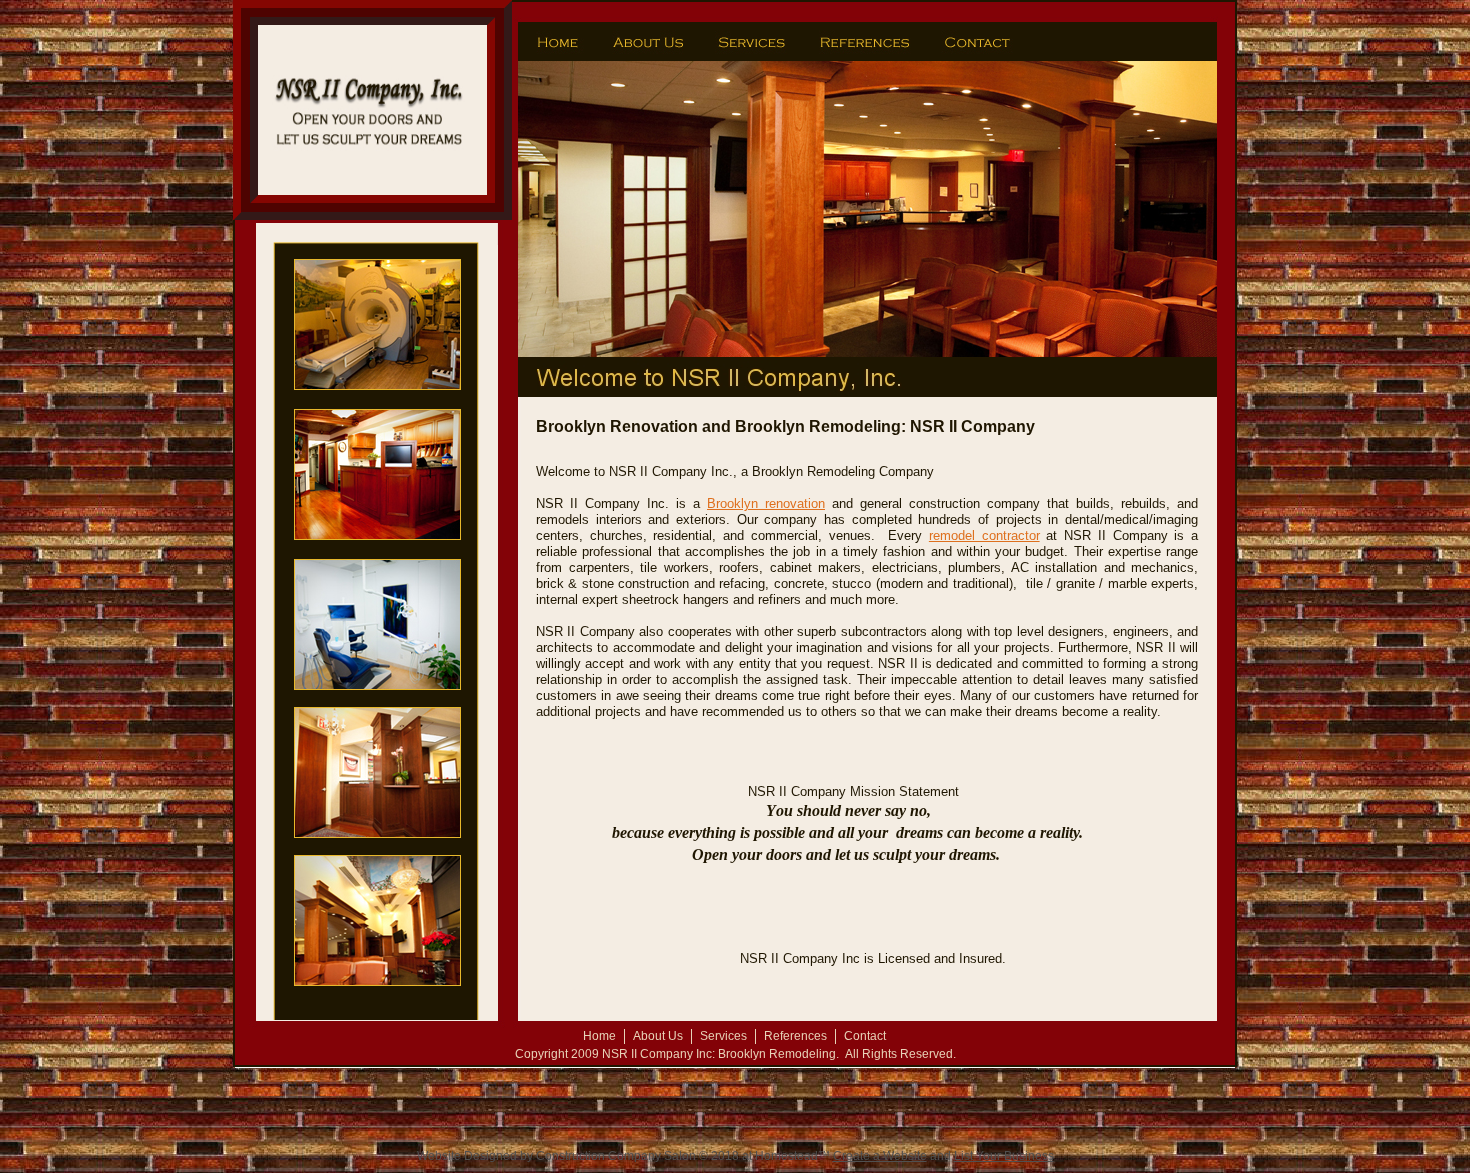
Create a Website (880, 1156)
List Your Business (1004, 1156)
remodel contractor (984, 535)
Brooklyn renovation (766, 503)
